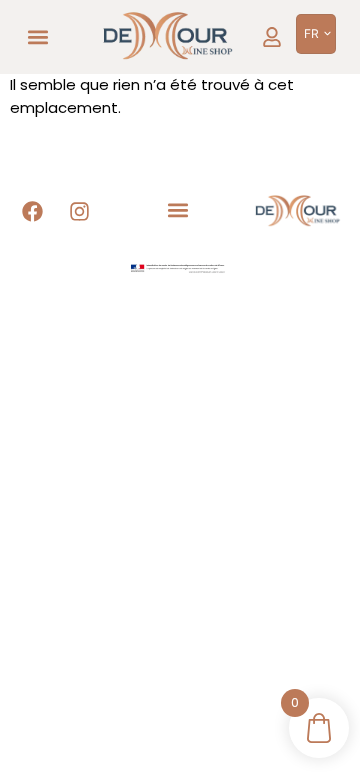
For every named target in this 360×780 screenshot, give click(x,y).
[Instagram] (80, 212)
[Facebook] (33, 212)
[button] (38, 37)
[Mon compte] (272, 37)
